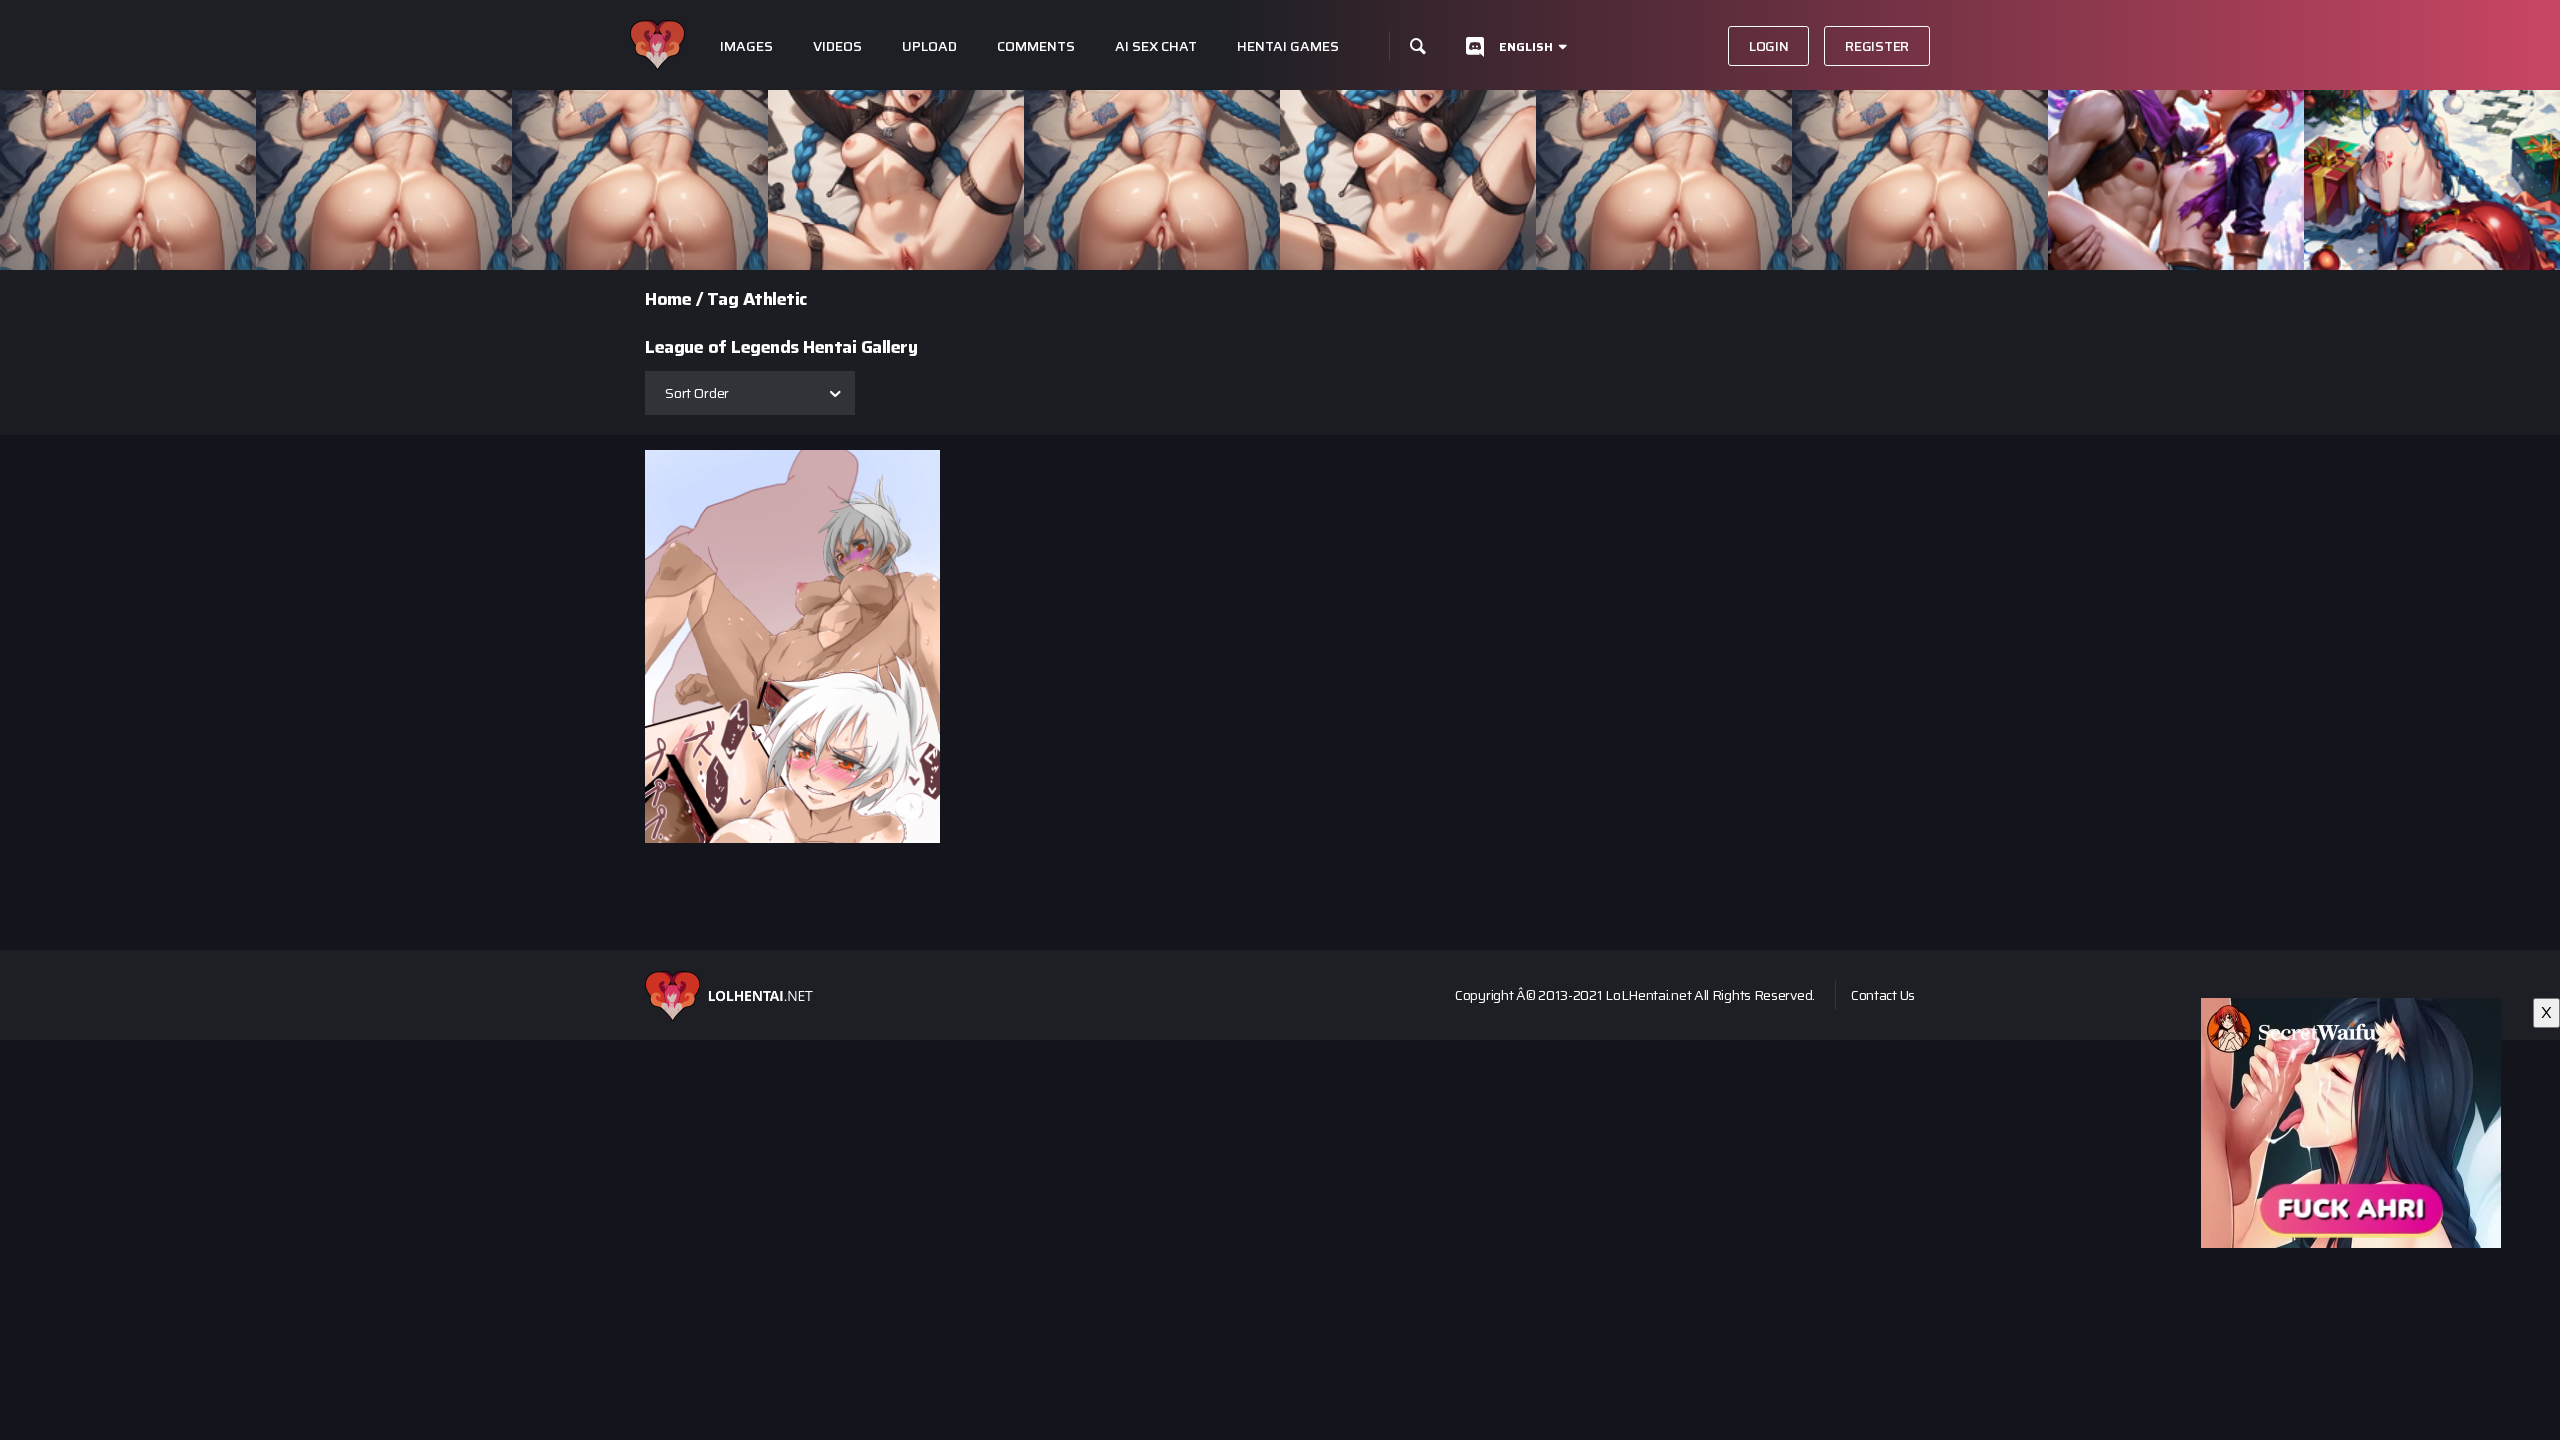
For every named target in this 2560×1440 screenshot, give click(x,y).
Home (668, 299)
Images (746, 46)
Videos (837, 46)
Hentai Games (1288, 46)
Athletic (775, 299)
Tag (723, 299)
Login (1769, 46)
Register (1877, 46)
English (1526, 46)
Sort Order (697, 393)
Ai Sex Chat (1156, 46)
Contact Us (1883, 995)
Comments (1036, 46)
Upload (929, 46)
